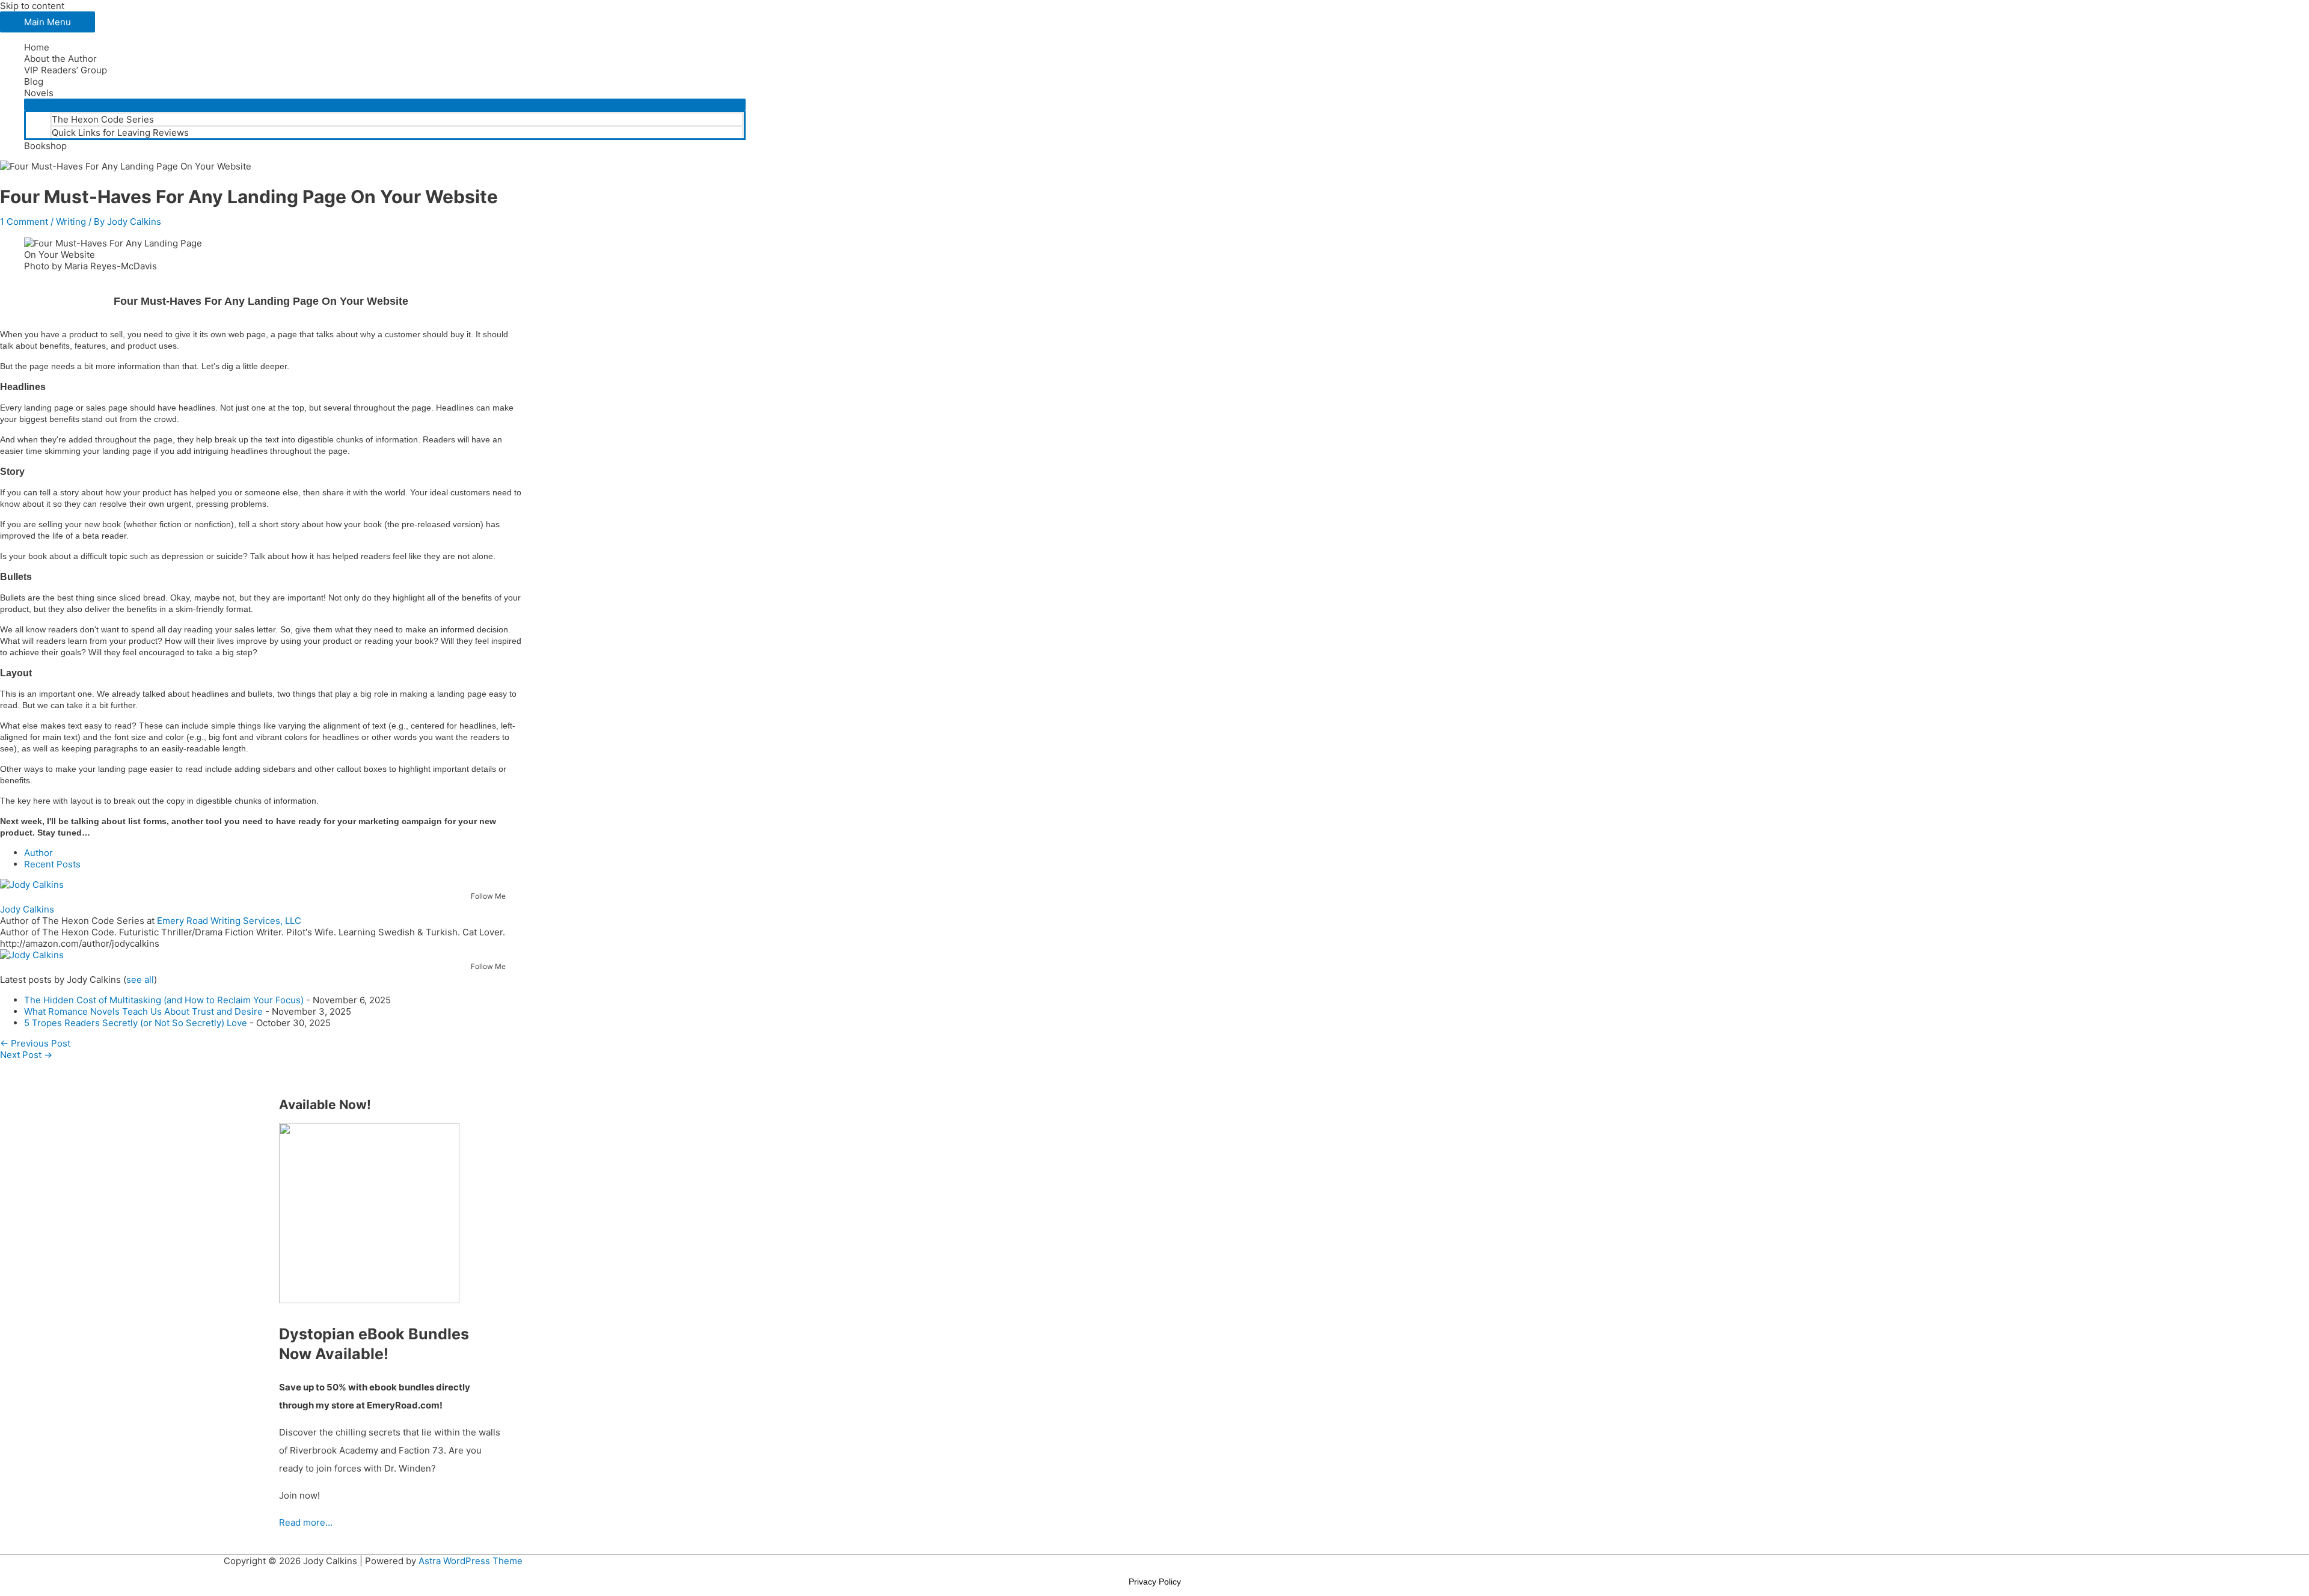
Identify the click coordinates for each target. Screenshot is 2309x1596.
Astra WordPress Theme (471, 1561)
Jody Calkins (27, 909)
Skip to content (32, 6)
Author (38, 853)
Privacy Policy (1155, 1582)
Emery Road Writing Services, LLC (229, 921)
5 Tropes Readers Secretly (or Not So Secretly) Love (136, 1023)
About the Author (60, 59)
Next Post (26, 1055)
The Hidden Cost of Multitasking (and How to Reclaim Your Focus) (164, 1000)
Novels (39, 93)
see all (140, 980)
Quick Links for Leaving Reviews (120, 133)
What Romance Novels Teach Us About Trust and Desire (143, 1011)
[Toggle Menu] (385, 105)
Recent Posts (52, 864)
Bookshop (45, 146)
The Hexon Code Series (103, 119)
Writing (71, 222)
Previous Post (35, 1043)
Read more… (306, 1522)
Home (37, 47)
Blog (34, 81)
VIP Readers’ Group (66, 70)
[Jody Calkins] (32, 885)
